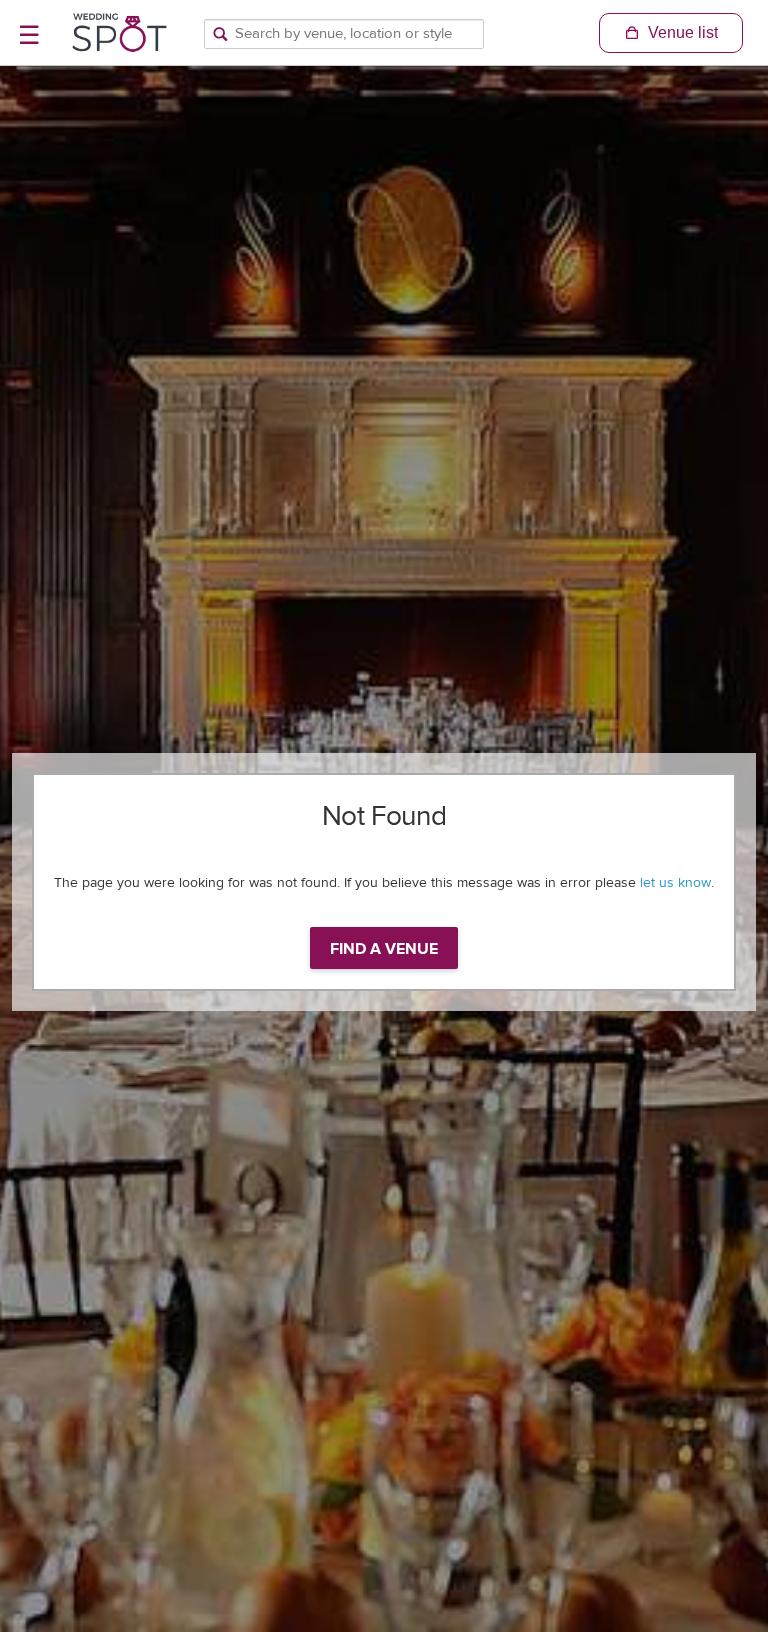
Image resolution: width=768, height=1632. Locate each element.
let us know (675, 883)
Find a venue (384, 949)
